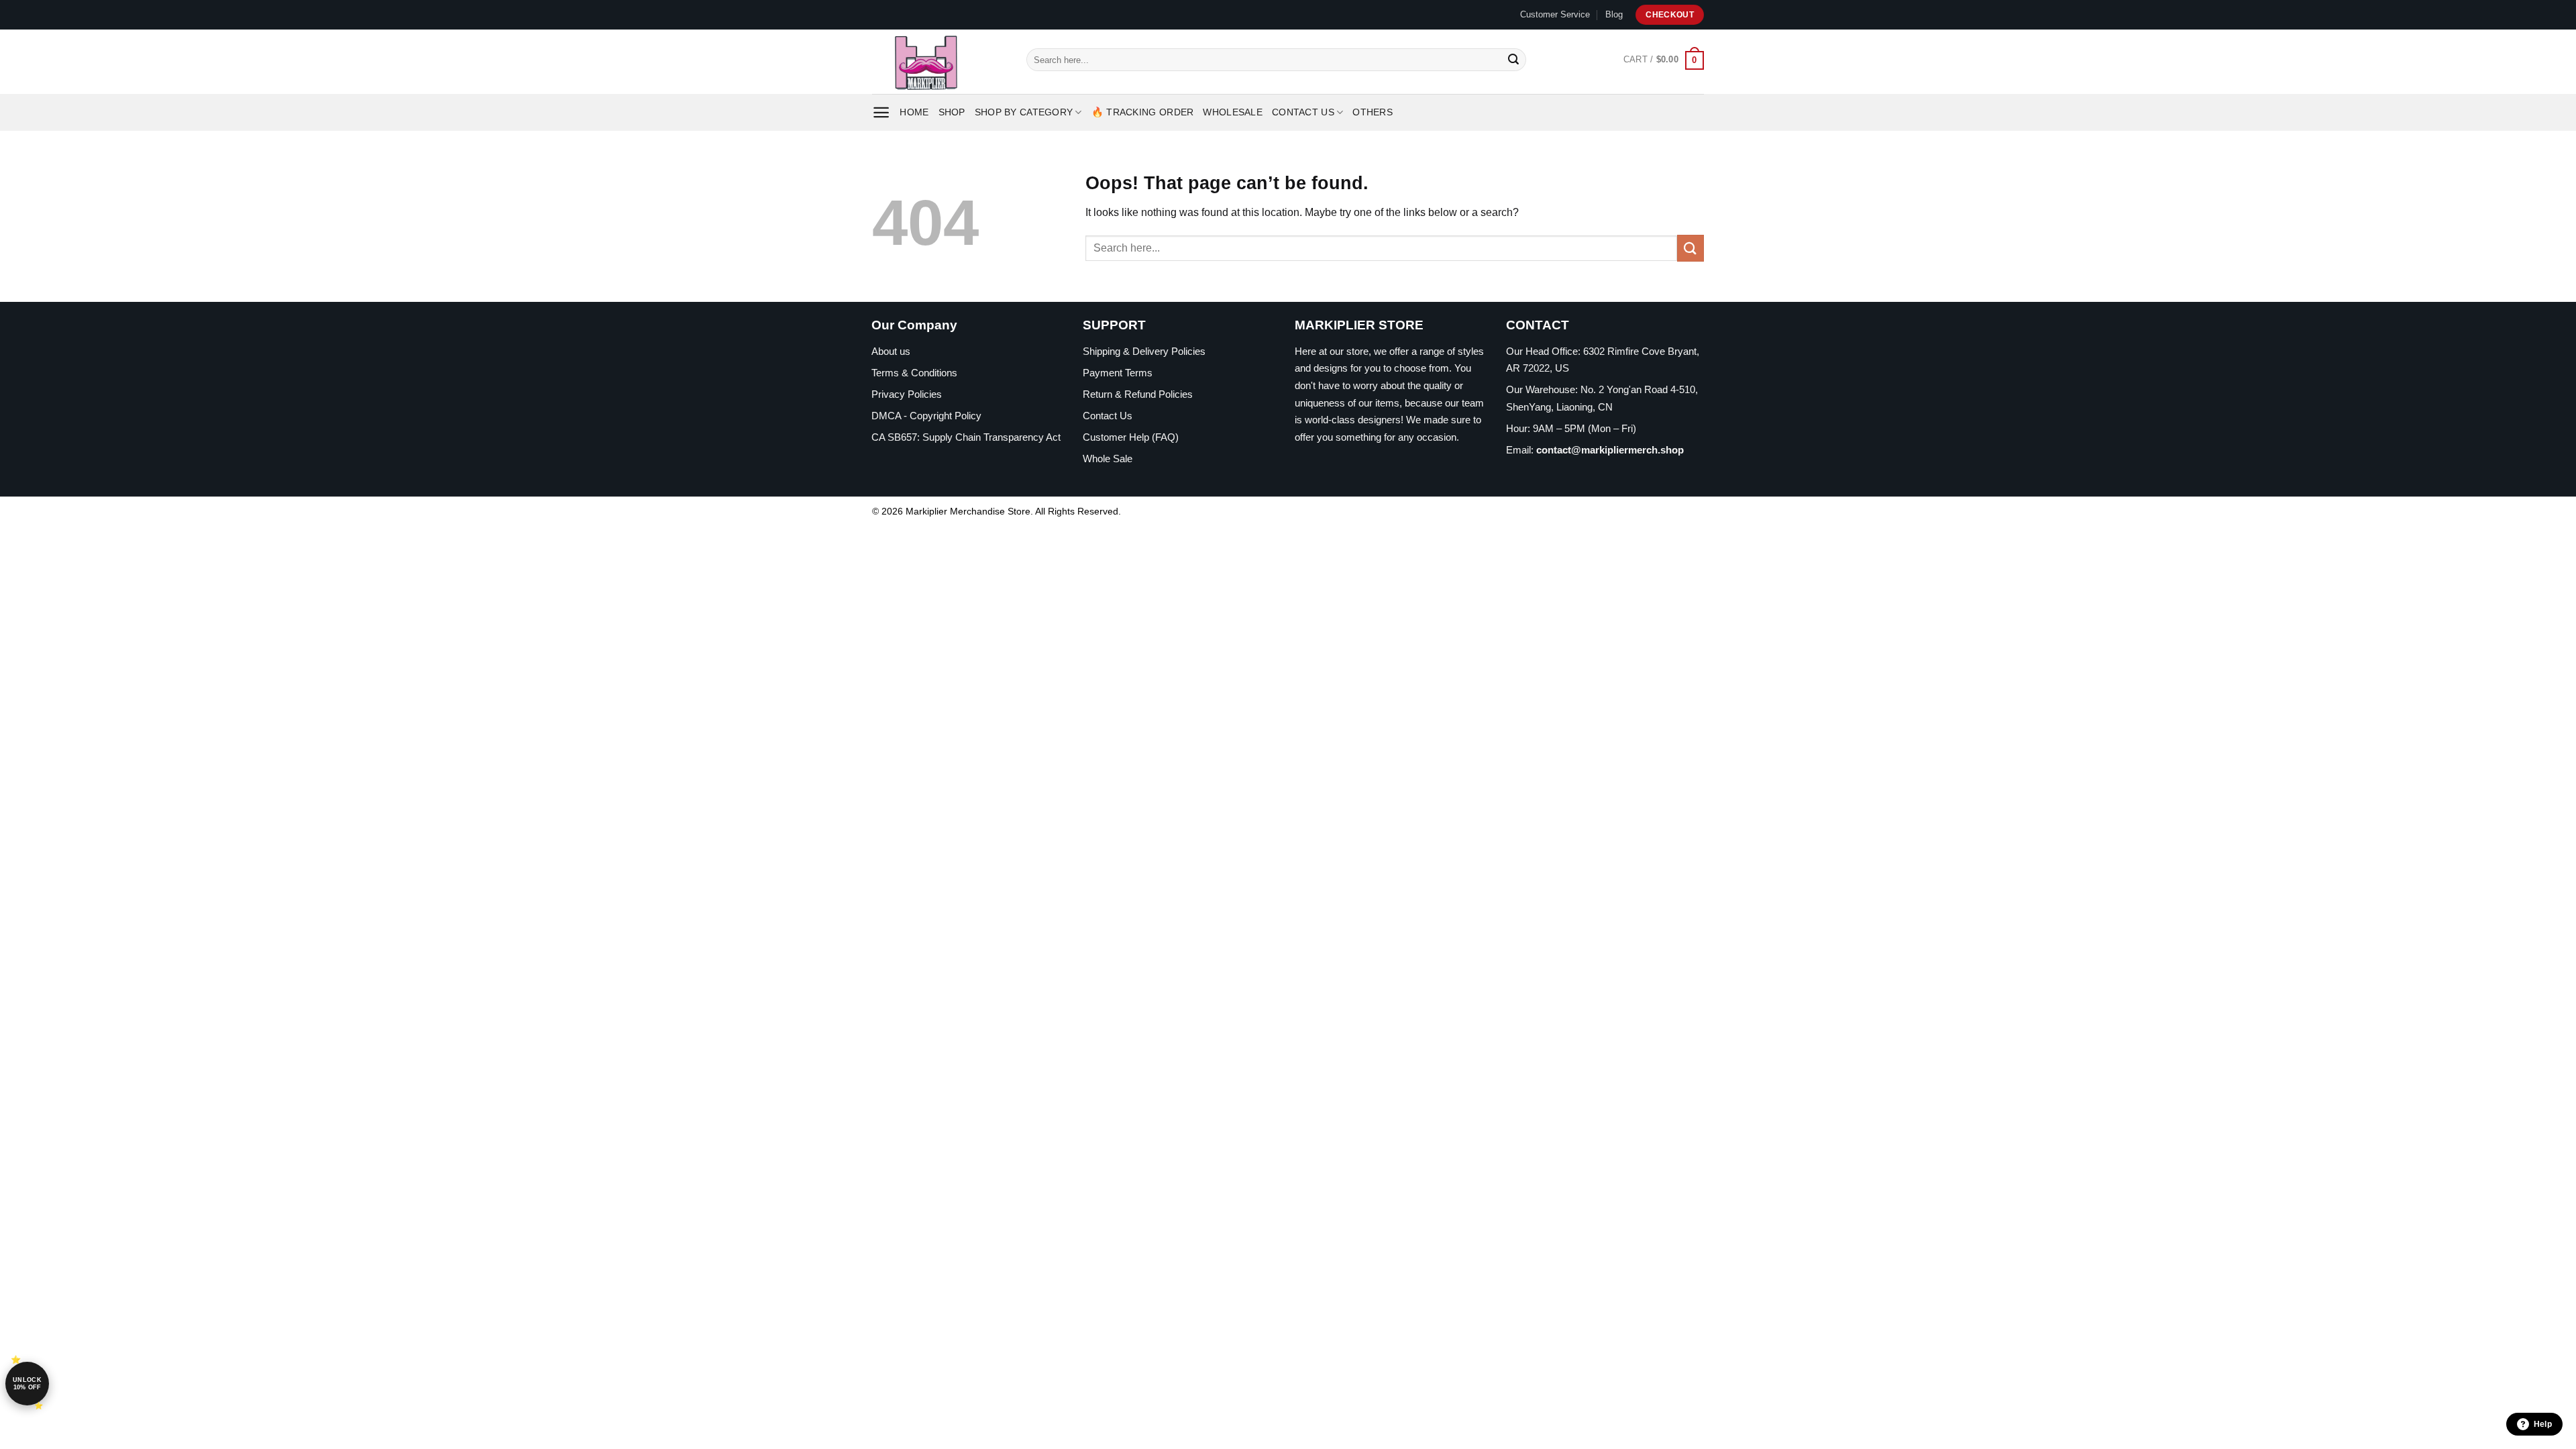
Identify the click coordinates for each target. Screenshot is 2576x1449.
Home (914, 112)
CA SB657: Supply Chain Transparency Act (966, 437)
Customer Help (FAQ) (1131, 437)
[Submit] (1513, 60)
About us (891, 351)
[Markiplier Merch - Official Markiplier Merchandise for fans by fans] (939, 62)
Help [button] (2543, 1424)
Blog (1614, 14)
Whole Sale (1108, 459)
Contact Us (1303, 112)
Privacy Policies (907, 394)
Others (1373, 112)
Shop (952, 112)
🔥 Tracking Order (1143, 112)
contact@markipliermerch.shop (1610, 450)
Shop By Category (1024, 112)
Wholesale (1233, 112)
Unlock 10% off (27, 1384)
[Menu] (881, 112)
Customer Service (1555, 14)
